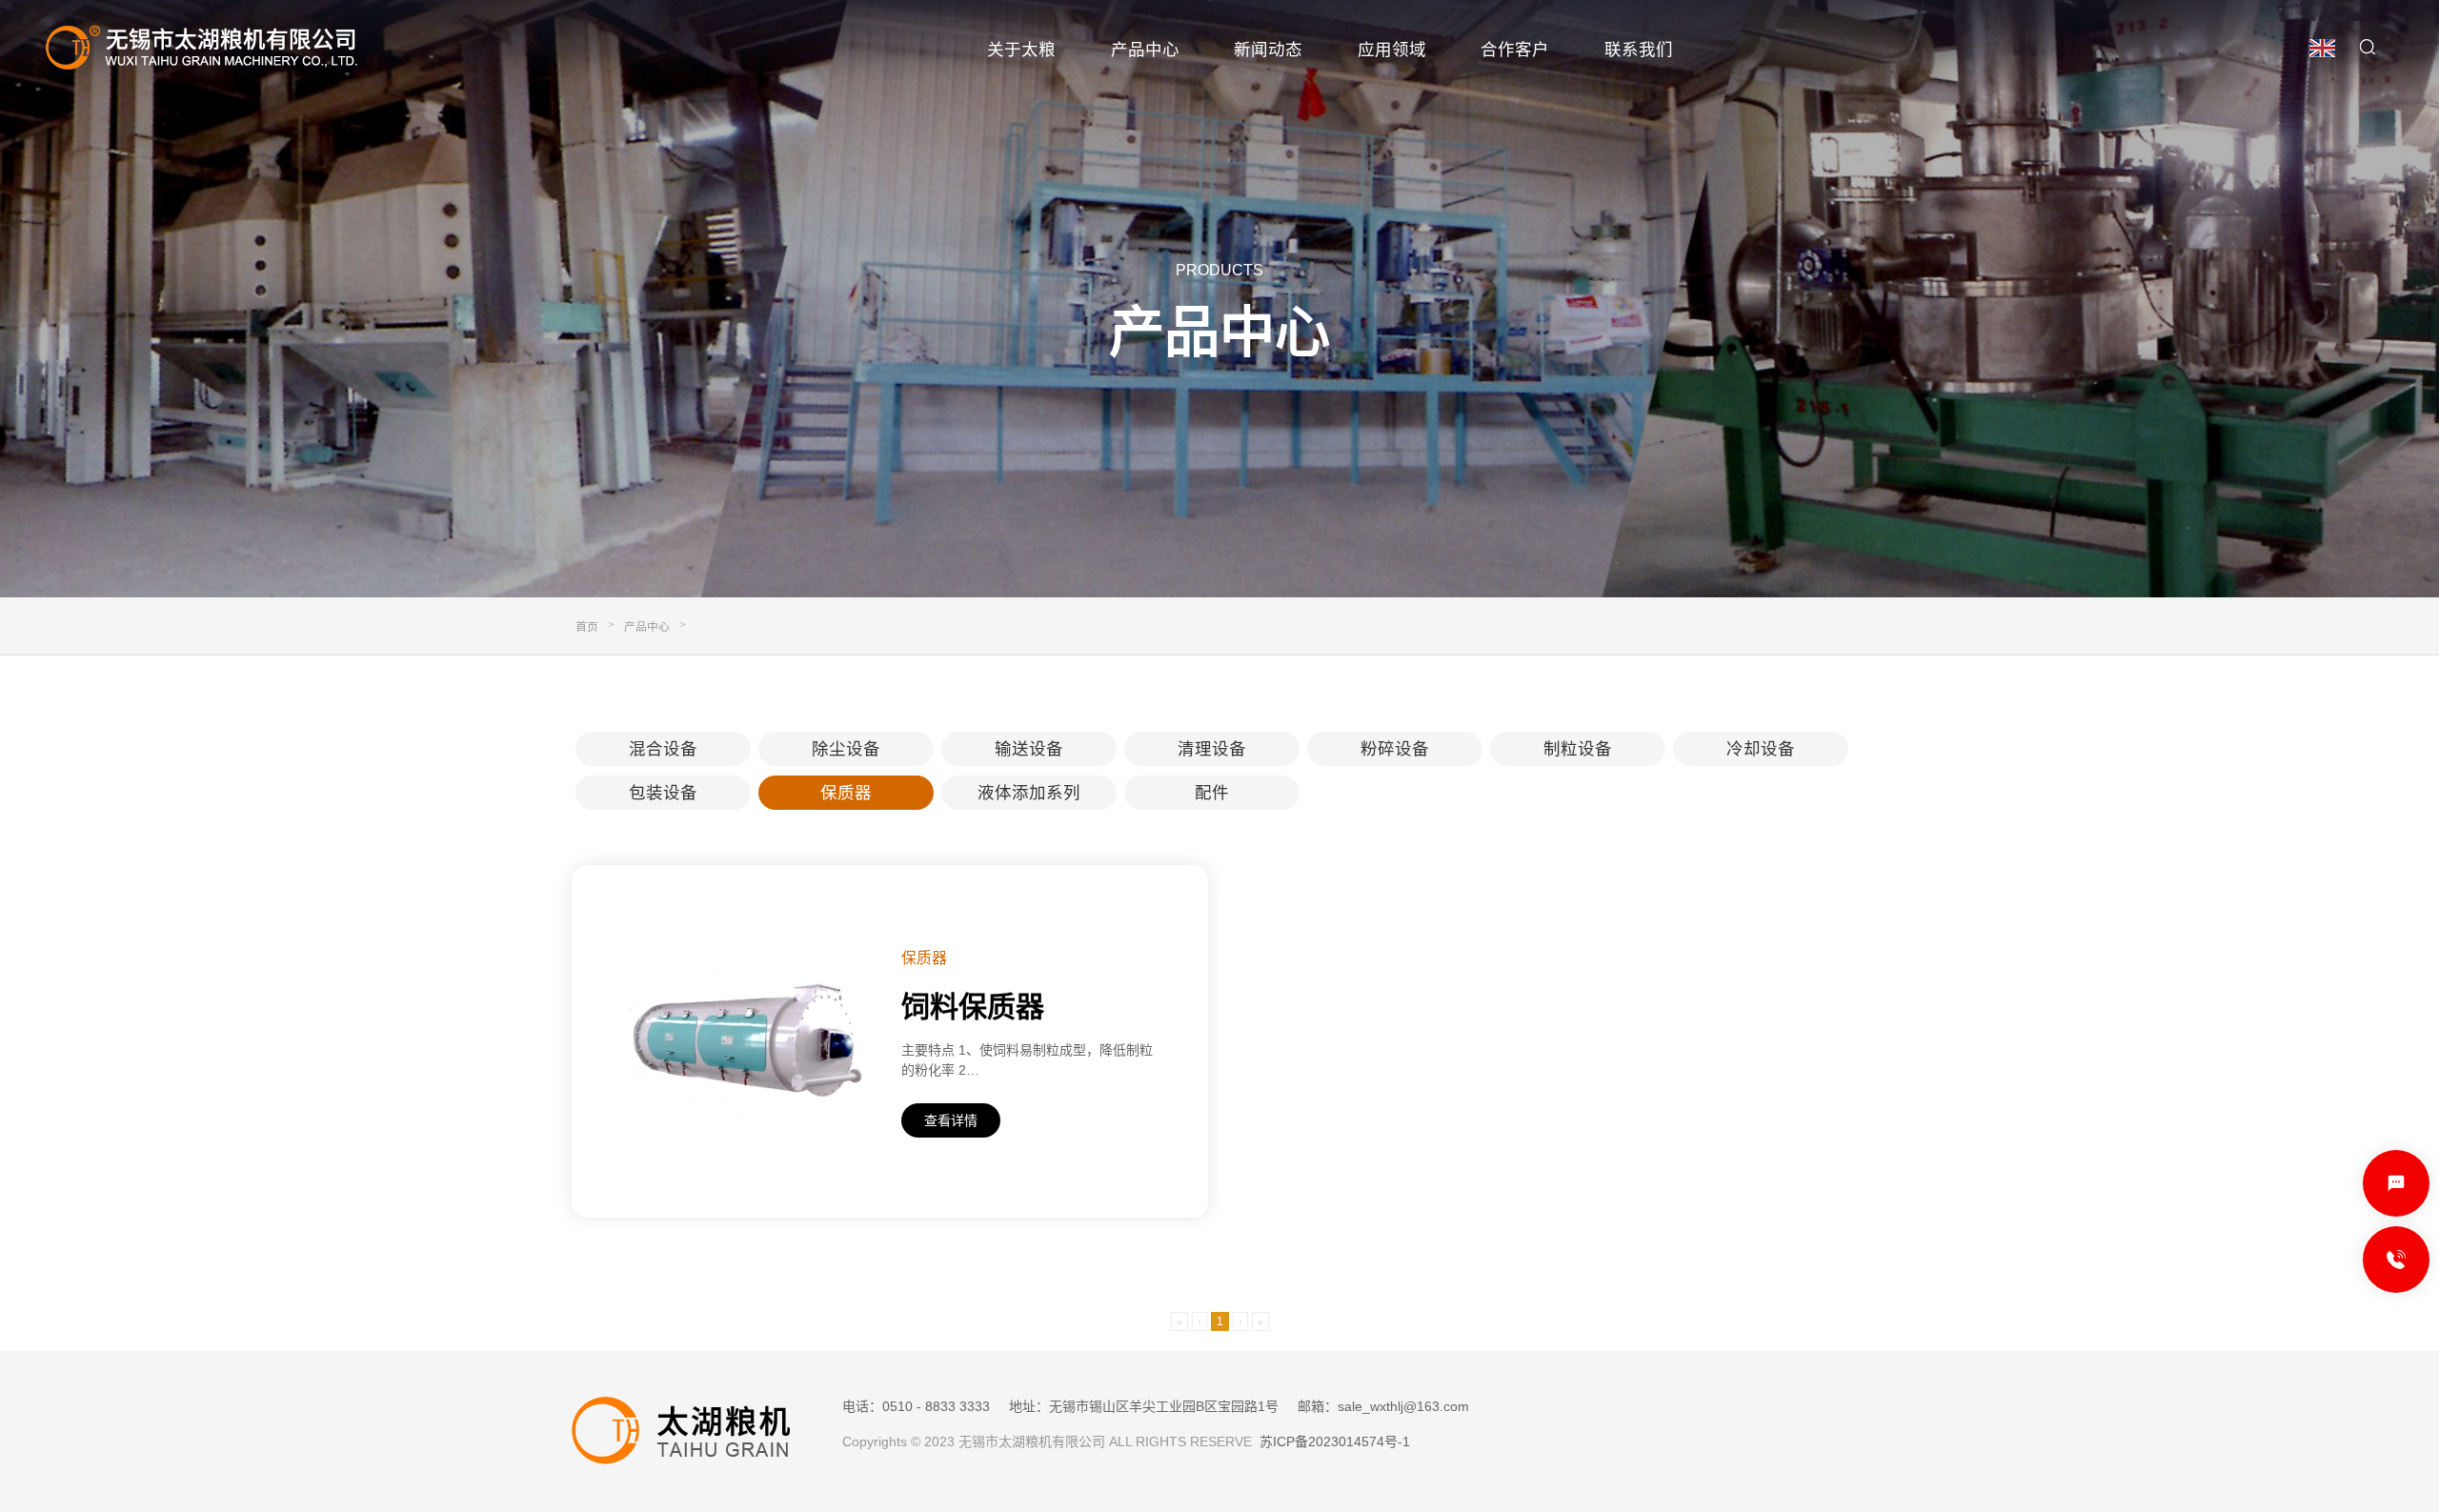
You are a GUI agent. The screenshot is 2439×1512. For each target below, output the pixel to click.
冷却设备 (1761, 749)
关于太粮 (1021, 50)
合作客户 (1515, 50)
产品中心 (1145, 50)
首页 (587, 627)
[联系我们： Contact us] (2396, 1183)
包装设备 (663, 793)
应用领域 (1392, 50)
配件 (1212, 793)
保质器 (846, 793)
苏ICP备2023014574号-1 (1335, 1441)
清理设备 (1212, 749)
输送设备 (1029, 749)
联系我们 (1639, 50)
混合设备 (663, 749)
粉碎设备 (1395, 749)
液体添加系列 (1029, 793)
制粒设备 (1578, 749)
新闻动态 (1268, 50)
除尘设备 (846, 749)
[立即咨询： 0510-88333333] (2396, 1260)
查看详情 (951, 1120)
